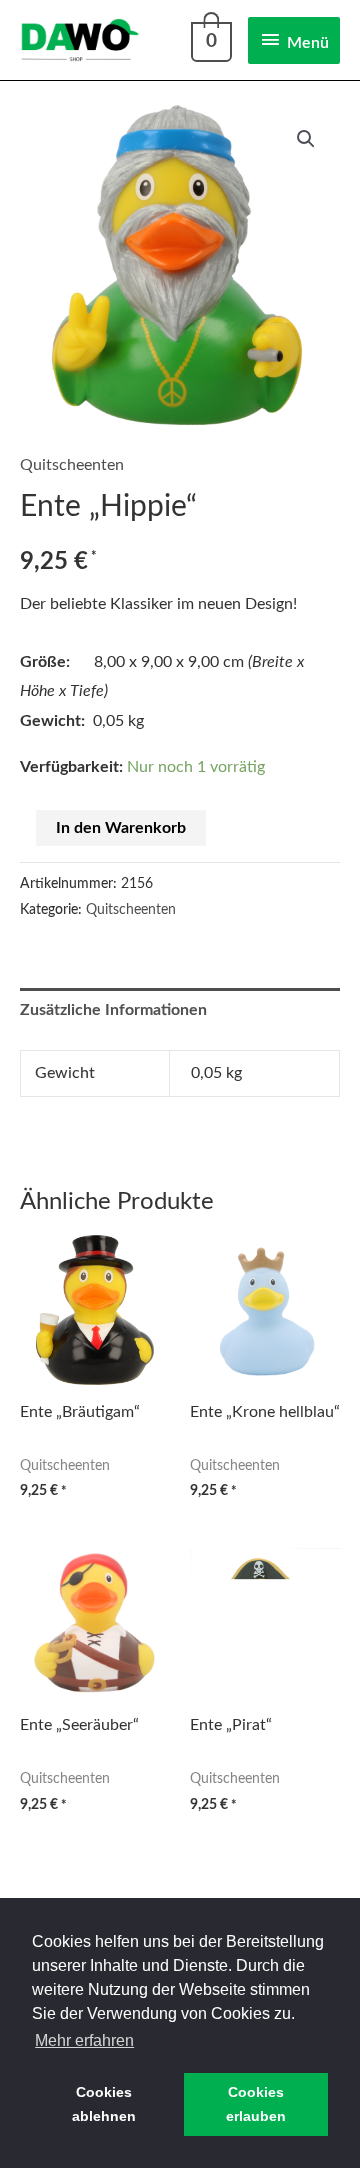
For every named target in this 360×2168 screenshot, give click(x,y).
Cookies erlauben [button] (256, 2104)
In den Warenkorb (121, 828)
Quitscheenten (72, 465)
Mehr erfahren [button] (84, 2040)
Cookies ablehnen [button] (104, 2104)
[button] (306, 139)
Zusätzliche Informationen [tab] (113, 1010)
